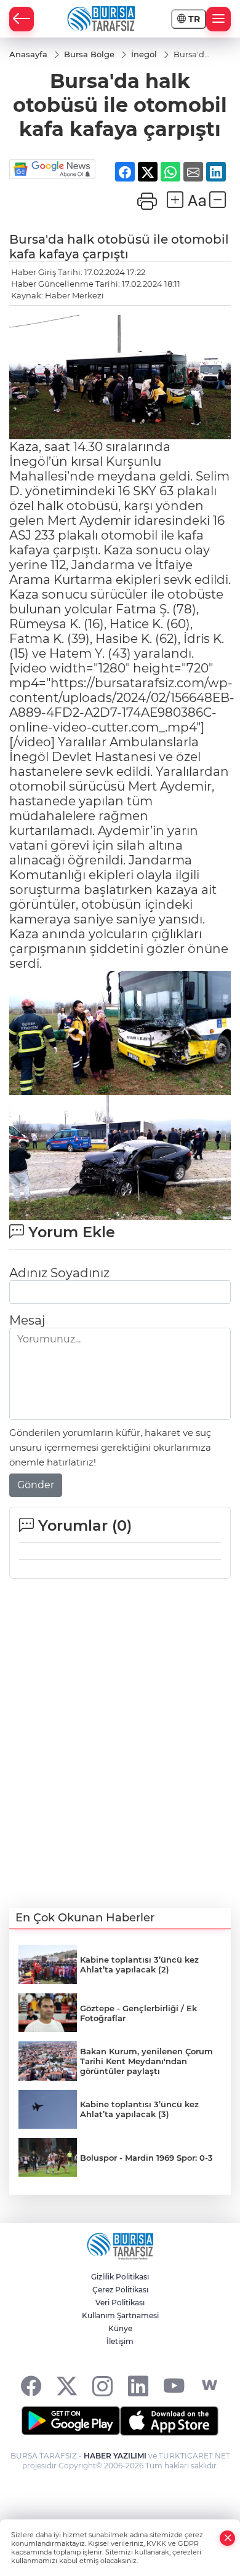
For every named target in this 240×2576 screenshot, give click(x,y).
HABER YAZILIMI (115, 2456)
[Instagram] (102, 2386)
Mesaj (27, 1320)
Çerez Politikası (120, 2290)
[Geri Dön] (22, 19)
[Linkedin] (138, 2386)
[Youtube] (174, 2386)
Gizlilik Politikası (120, 2277)
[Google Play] (71, 2421)
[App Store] (169, 2421)
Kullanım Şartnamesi (120, 2315)
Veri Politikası (120, 2303)
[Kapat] (228, 2538)
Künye (120, 2328)
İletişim (120, 2341)
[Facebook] (31, 2386)
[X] (67, 2386)
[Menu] (218, 19)
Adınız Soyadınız (59, 1273)
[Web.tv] (210, 2386)
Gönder (36, 1485)
